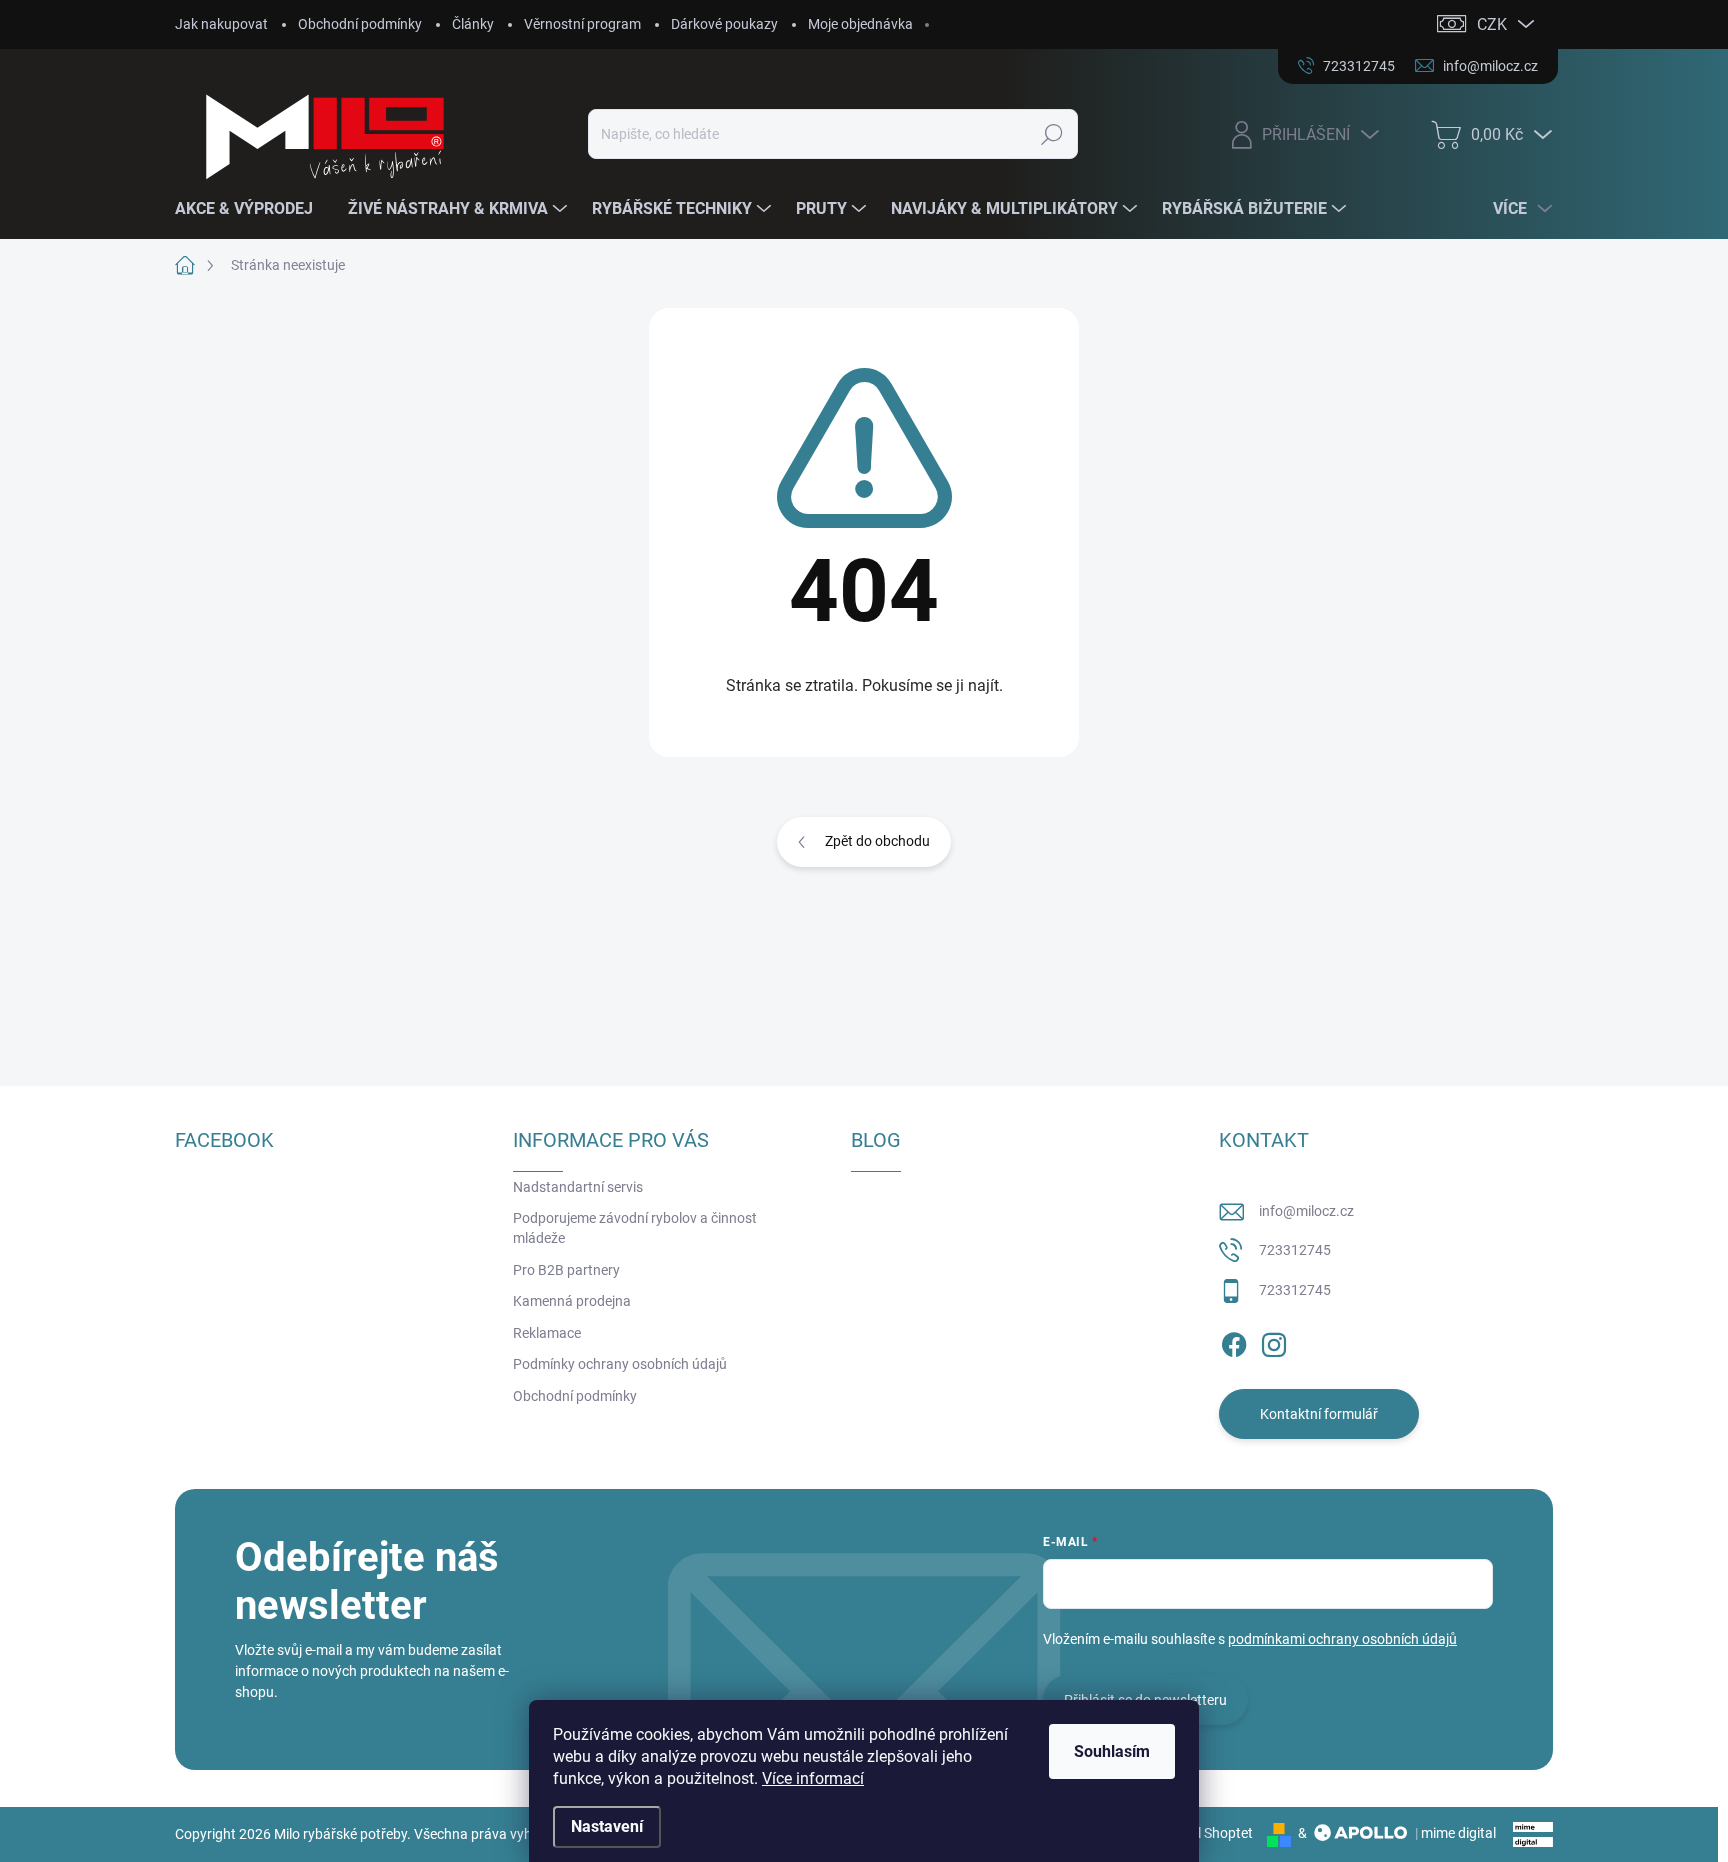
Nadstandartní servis (578, 1187)
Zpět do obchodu (877, 841)
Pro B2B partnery (566, 1270)
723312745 (1295, 1250)
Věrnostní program (582, 24)
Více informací (813, 1778)
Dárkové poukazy (724, 24)
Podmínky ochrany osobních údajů (620, 1364)
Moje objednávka (860, 24)
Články (473, 24)
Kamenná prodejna (572, 1301)
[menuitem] (251, 209)
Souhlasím (1112, 1751)
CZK (1492, 24)
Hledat (1051, 134)
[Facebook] (1234, 1341)
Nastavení (607, 1826)
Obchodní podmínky (360, 24)
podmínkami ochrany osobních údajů (1342, 1639)
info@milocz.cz (1306, 1211)
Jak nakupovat (221, 24)
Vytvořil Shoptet (1203, 1833)
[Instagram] (1274, 1341)
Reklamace (547, 1333)
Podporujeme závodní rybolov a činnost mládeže (635, 1228)
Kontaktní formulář (1319, 1414)
